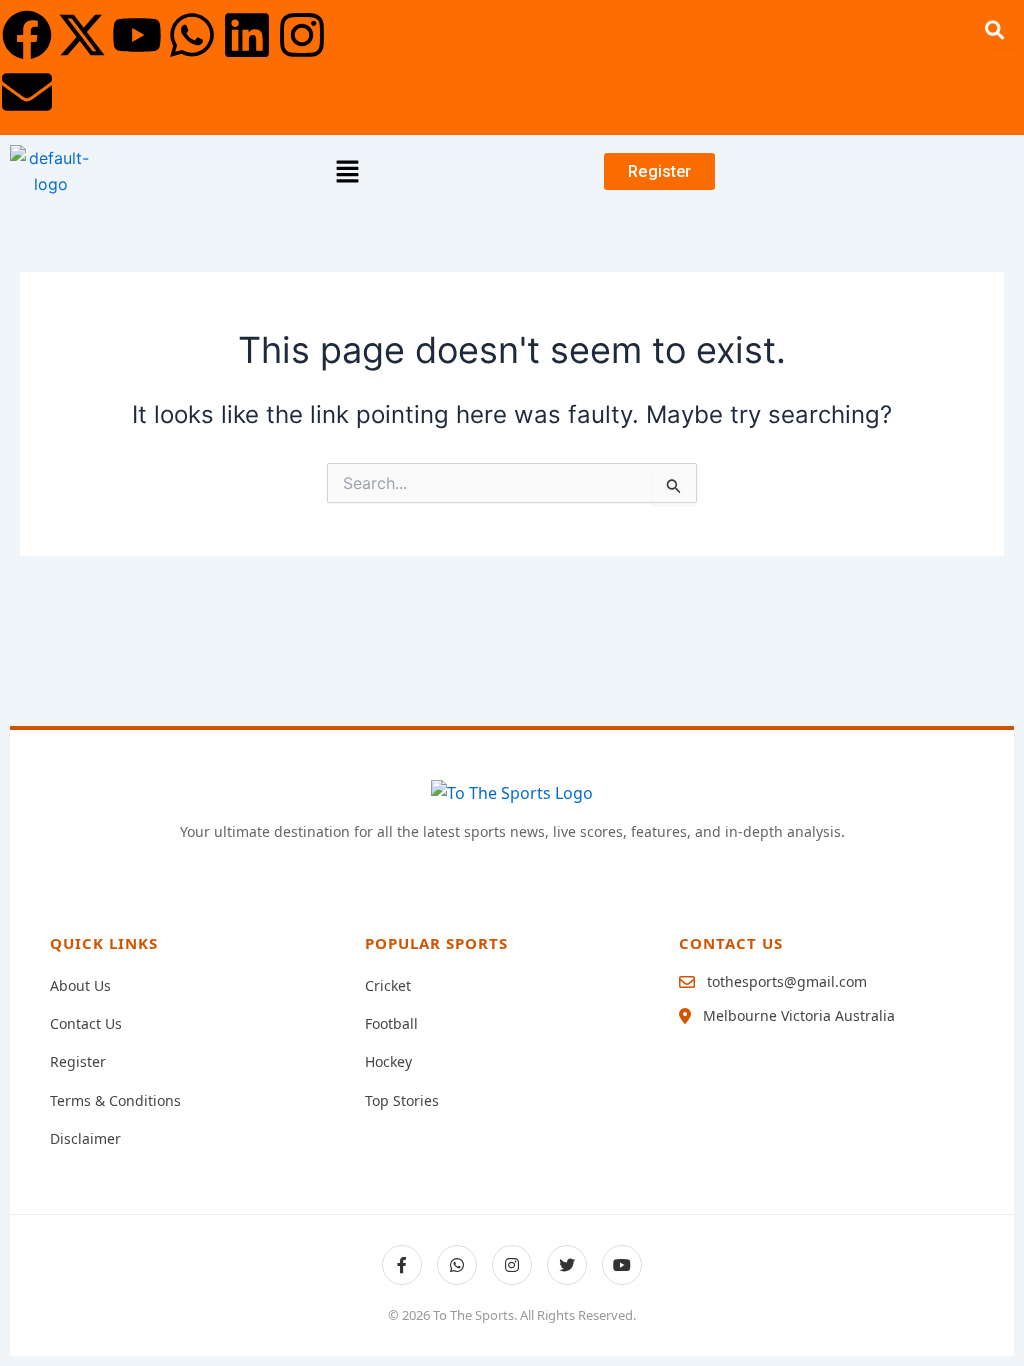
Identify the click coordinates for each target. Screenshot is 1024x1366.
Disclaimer (85, 1138)
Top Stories (402, 1100)
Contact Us (86, 1023)
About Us (80, 985)
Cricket (388, 985)
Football (391, 1023)
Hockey (388, 1061)
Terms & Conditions (115, 1100)
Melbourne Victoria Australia (799, 1015)
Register (78, 1061)
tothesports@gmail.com (787, 981)
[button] (348, 171)
